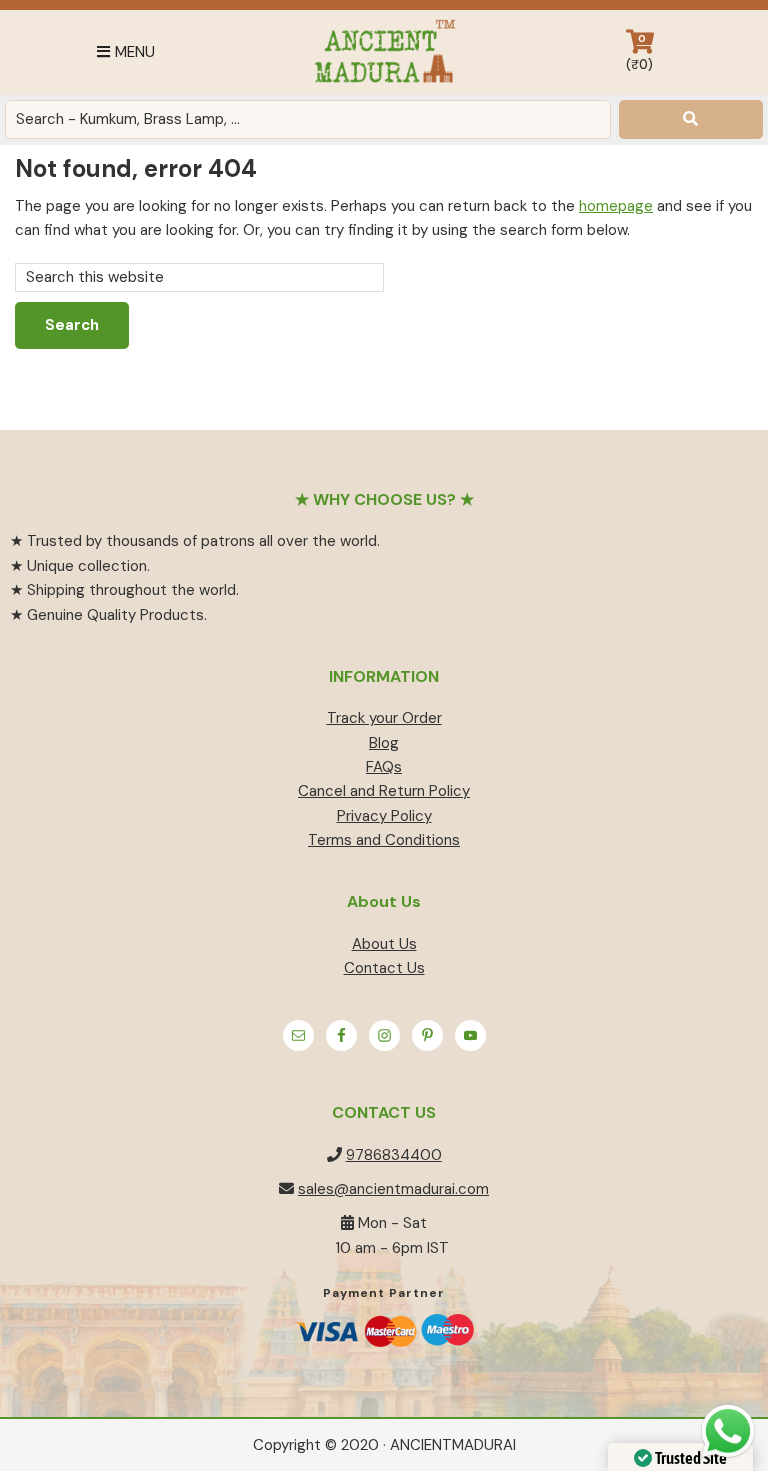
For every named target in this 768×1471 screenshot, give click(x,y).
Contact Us (384, 968)
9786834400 (394, 1155)
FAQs (384, 767)
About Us (384, 944)
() (639, 52)
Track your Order (384, 718)
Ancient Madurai (384, 52)
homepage (616, 206)
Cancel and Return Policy (384, 791)
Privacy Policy (384, 816)
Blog (384, 743)
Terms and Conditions (384, 840)
